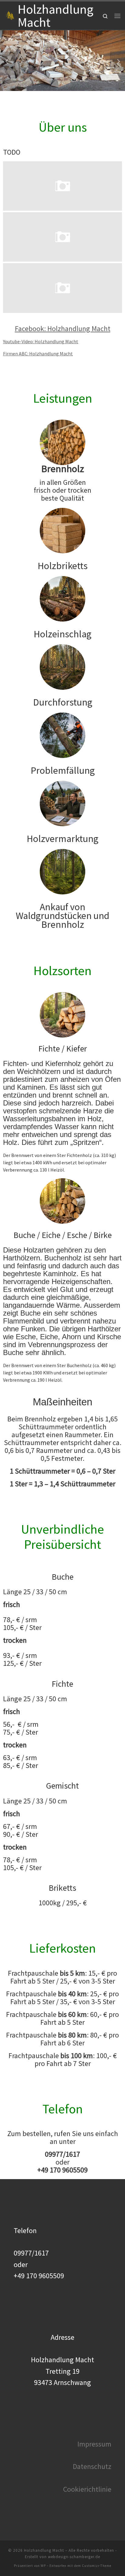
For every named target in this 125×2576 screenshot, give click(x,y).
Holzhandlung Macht (44, 2550)
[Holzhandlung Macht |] (10, 15)
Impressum (94, 2444)
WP (43, 2566)
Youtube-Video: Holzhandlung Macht (41, 341)
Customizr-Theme (97, 2566)
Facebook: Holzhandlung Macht (63, 329)
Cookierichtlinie (87, 2489)
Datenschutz (92, 2466)
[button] (8, 61)
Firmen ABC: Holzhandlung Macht (38, 354)
